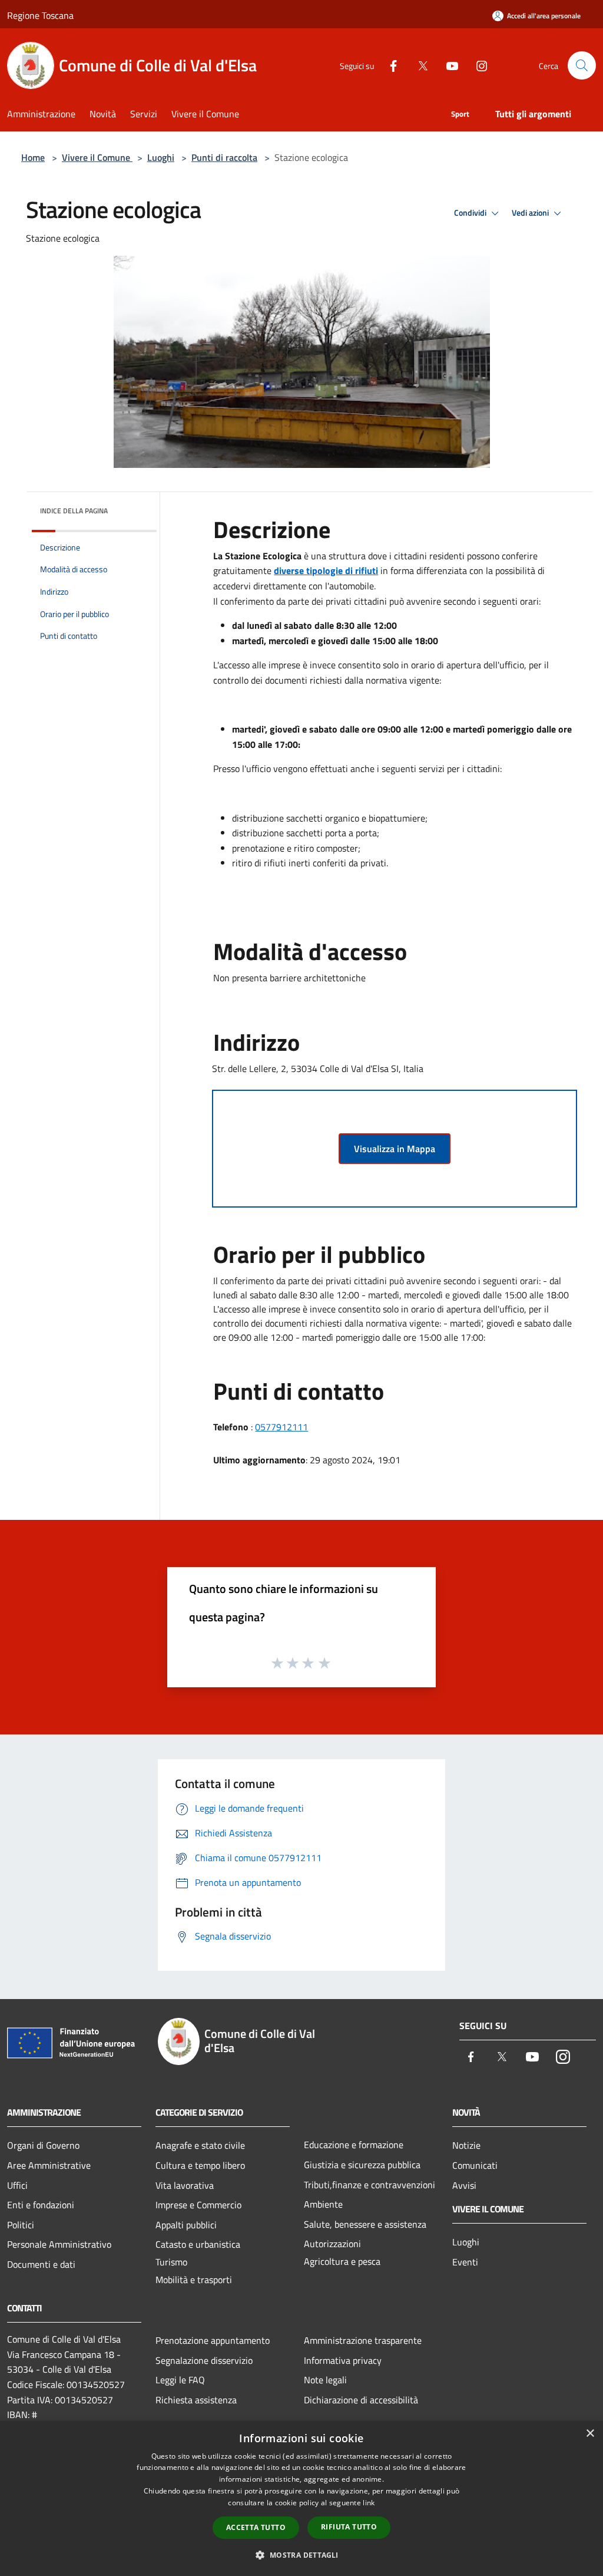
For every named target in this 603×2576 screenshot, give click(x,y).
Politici (21, 2225)
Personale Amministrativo (59, 2244)
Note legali (325, 2380)
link (369, 2503)
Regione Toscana (40, 15)
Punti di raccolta (224, 157)
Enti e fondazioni (41, 2205)
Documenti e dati (41, 2264)
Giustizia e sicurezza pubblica (362, 2165)
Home (33, 157)
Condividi (471, 213)
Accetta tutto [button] (256, 2527)
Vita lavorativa (185, 2185)
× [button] (590, 2434)
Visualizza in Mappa (395, 1149)
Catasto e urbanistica (198, 2244)
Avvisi (464, 2185)
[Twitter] (418, 65)
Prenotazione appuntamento (213, 2340)
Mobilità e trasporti (194, 2280)
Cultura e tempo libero (200, 2165)
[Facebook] (389, 65)
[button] (301, 2555)
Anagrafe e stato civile (200, 2145)
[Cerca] (582, 65)
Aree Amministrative (49, 2165)
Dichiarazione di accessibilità (361, 2400)
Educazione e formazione (354, 2145)
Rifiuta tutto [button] (349, 2527)
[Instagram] (477, 65)
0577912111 (281, 1427)
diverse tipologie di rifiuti (326, 570)
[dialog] (301, 2499)
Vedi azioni (531, 213)
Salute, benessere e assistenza (365, 2224)
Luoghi (161, 157)
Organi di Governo (43, 2145)
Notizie (466, 2145)
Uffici (17, 2185)
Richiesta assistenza (196, 2400)
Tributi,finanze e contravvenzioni (370, 2185)
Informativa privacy (343, 2360)
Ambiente (323, 2204)
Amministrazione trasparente (363, 2340)
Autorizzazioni (332, 2244)
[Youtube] (448, 65)
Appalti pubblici (186, 2225)
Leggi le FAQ (180, 2380)
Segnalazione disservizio (204, 2360)
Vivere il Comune (97, 157)
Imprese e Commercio (198, 2205)
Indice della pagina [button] (74, 511)
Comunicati (475, 2165)
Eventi (465, 2262)
